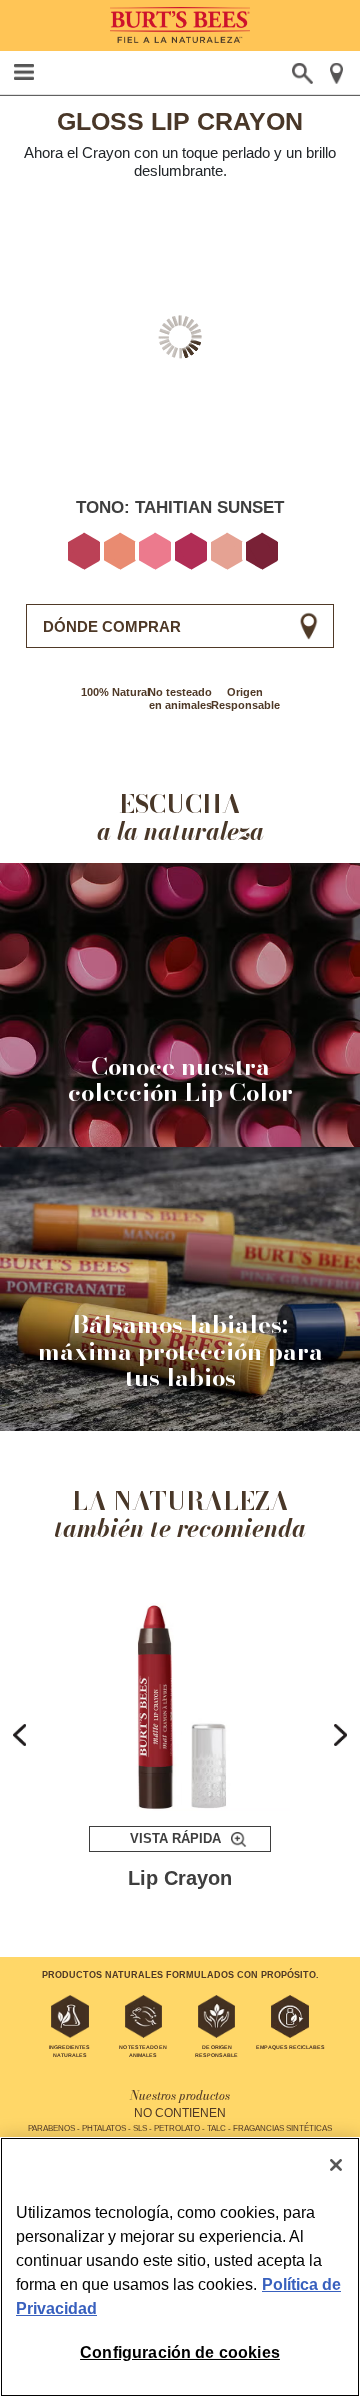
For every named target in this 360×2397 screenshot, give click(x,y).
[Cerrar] (336, 2165)
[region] (180, 2267)
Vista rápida (175, 1838)
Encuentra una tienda (337, 73)
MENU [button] (24, 72)
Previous (19, 1735)
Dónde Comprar (112, 626)
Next (340, 1735)
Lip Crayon (180, 1878)
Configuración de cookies (180, 2352)
